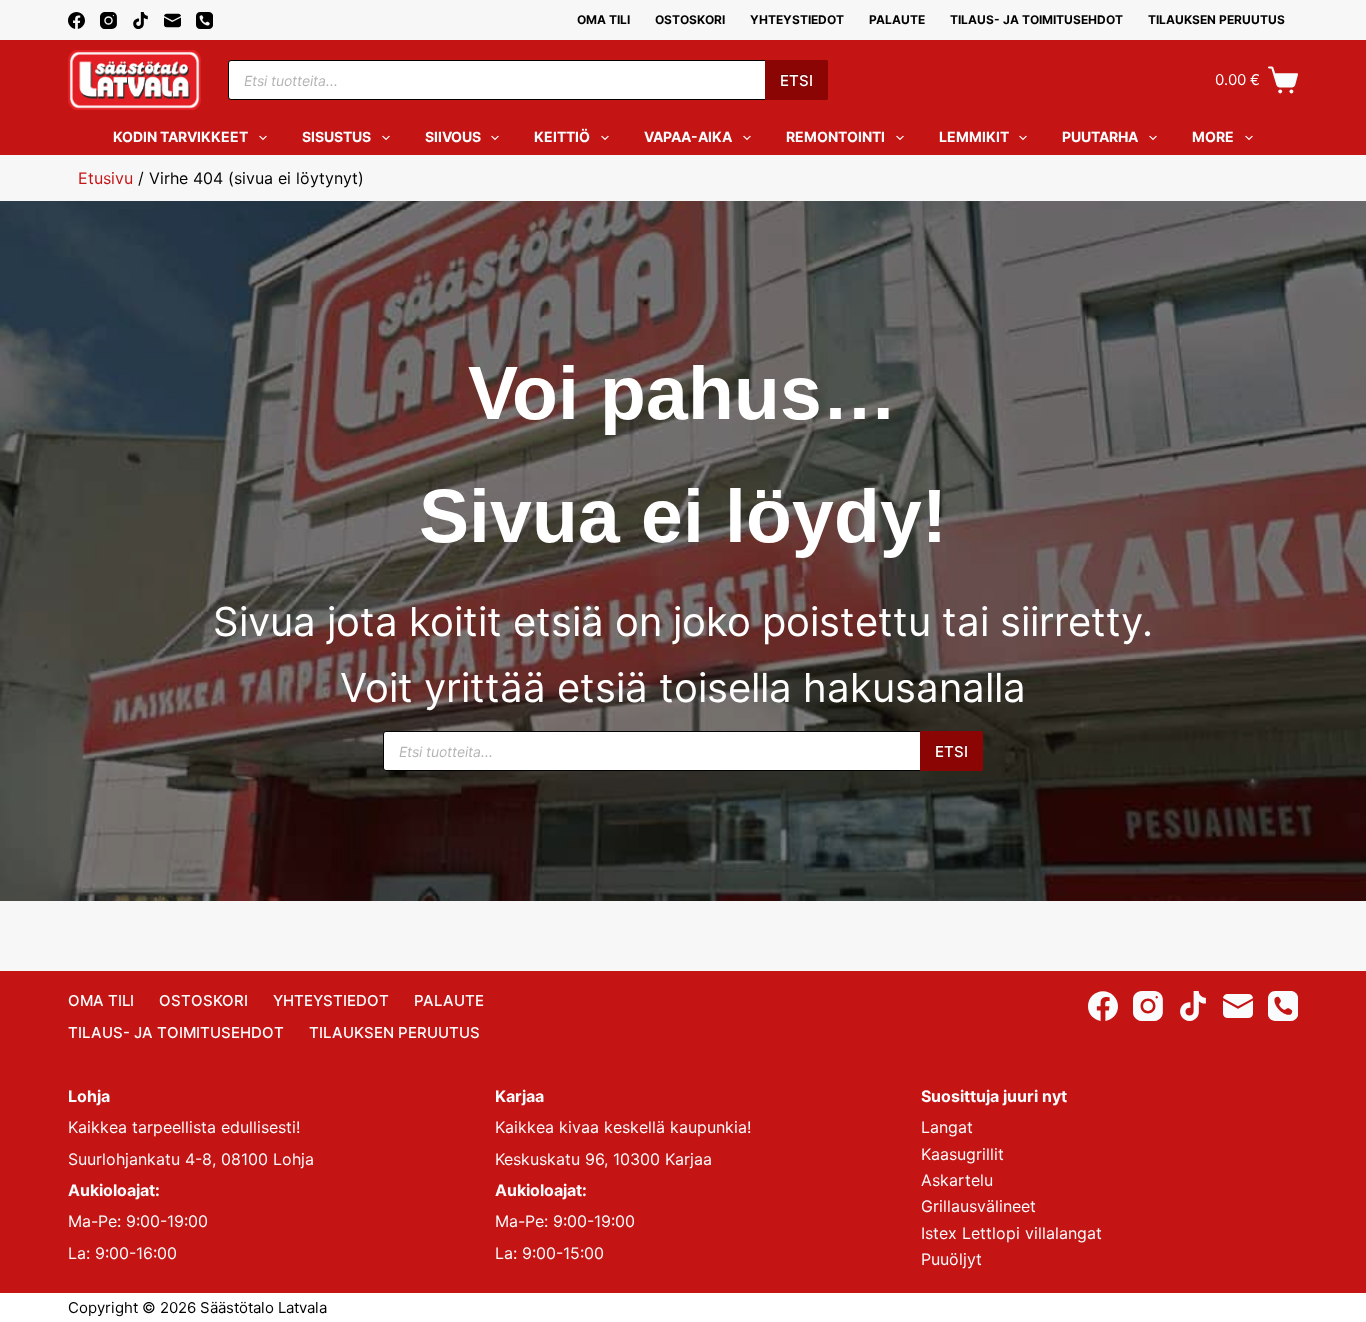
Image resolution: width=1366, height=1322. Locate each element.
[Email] (172, 20)
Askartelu (957, 1180)
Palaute (897, 19)
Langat (947, 1127)
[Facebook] (76, 20)
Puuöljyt (951, 1259)
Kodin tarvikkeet (180, 136)
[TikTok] (140, 20)
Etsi (796, 80)
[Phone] (204, 20)
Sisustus (336, 136)
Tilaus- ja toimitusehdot (1036, 19)
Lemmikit (974, 136)
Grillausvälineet (978, 1206)
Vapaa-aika (688, 136)
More (1213, 136)
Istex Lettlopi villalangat (1011, 1233)
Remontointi (835, 136)
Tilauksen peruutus (1216, 19)
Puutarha (1100, 136)
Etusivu (105, 178)
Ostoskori (690, 19)
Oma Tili (603, 19)
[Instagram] (108, 20)
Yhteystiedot (797, 19)
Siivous (453, 136)
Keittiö (562, 136)
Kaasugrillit (962, 1154)
